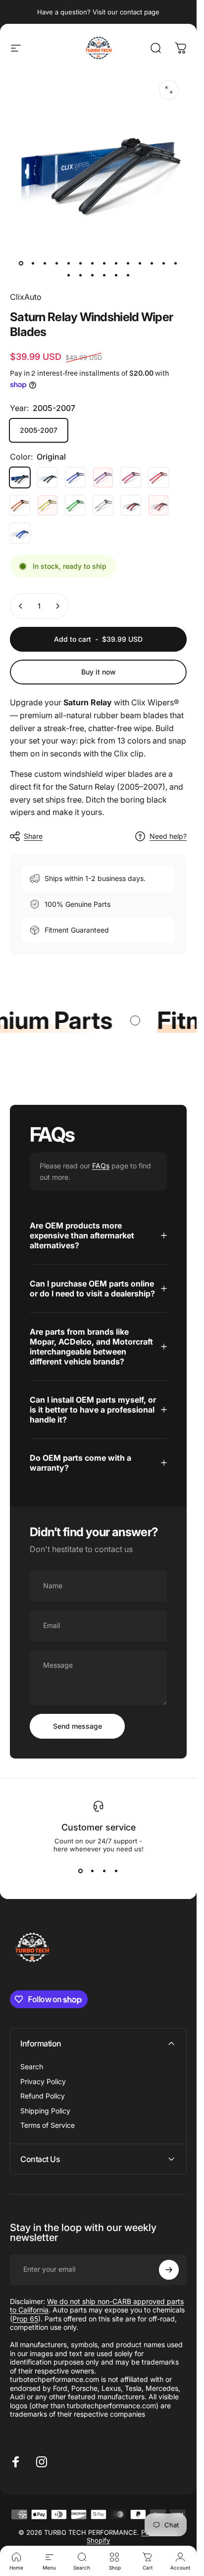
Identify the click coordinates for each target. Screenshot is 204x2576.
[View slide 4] (116, 1871)
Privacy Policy (43, 2081)
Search (32, 2067)
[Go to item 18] (104, 275)
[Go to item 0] (21, 263)
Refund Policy (43, 2096)
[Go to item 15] (69, 275)
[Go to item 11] (140, 263)
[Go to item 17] (93, 275)
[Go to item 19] (116, 275)
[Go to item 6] (81, 263)
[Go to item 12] (152, 263)
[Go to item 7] (93, 263)
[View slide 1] (81, 1871)
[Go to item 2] (33, 263)
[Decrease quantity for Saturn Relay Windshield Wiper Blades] (21, 606)
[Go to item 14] (176, 263)
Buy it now (99, 672)
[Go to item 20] (128, 275)
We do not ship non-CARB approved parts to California (97, 2306)
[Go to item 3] (45, 263)
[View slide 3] (104, 1871)
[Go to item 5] (69, 263)
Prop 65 (25, 2319)
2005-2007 (39, 430)
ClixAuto (26, 297)
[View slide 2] (93, 1871)
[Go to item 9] (116, 263)
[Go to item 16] (81, 275)
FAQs (101, 1166)
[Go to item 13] (164, 263)
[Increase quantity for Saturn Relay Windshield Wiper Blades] (57, 606)
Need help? (168, 836)
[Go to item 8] (104, 263)
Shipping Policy (45, 2111)
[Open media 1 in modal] (169, 90)
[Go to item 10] (128, 263)
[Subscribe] (169, 2270)
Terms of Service (48, 2125)
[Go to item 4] (57, 263)
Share (33, 836)
